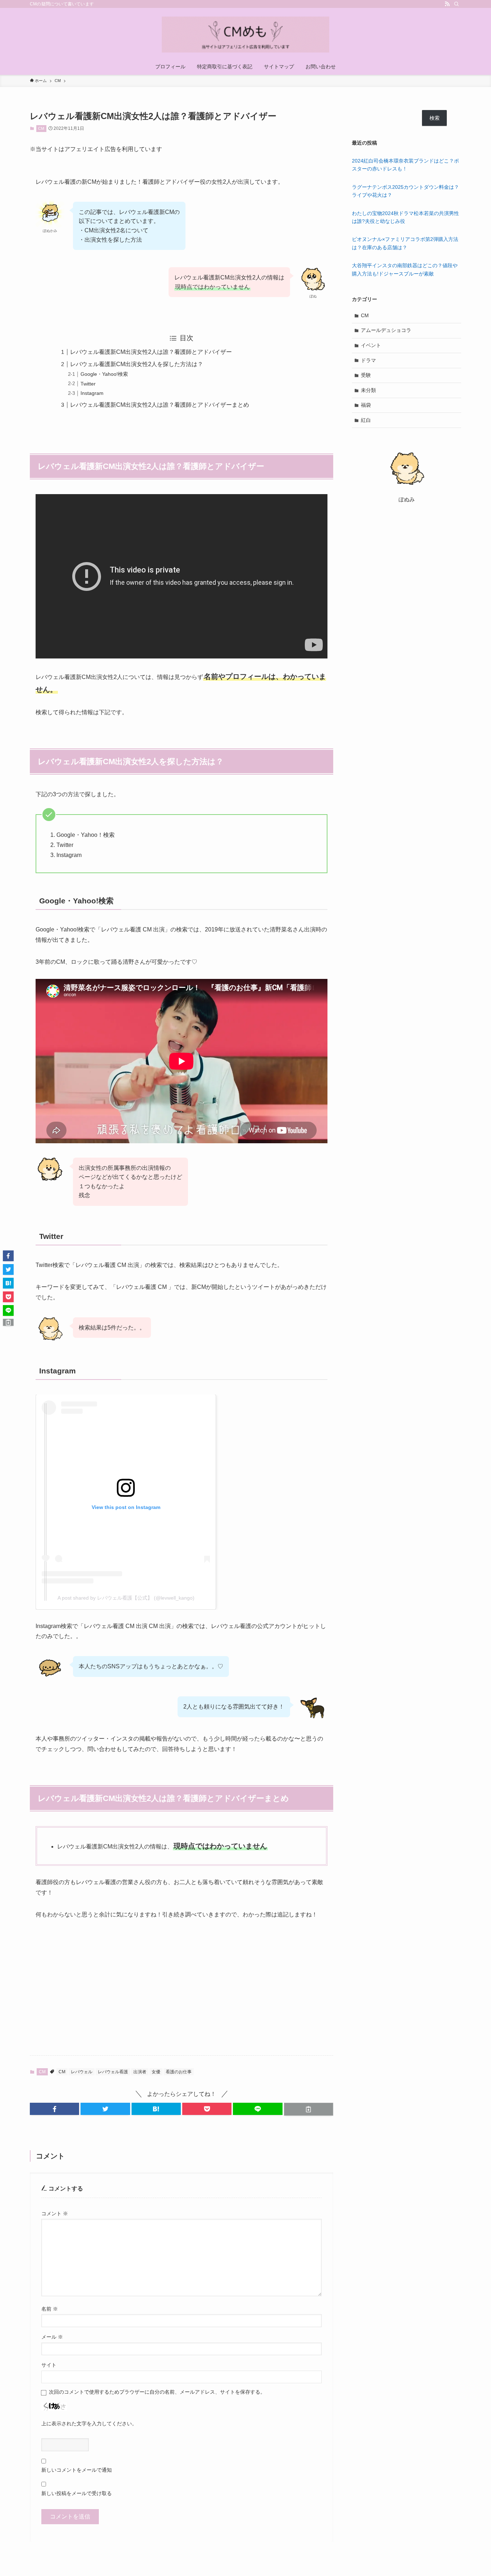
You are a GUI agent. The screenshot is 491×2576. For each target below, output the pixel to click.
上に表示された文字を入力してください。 (89, 2424)
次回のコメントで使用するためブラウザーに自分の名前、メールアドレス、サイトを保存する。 (157, 2392)
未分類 (368, 390)
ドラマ (368, 360)
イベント (371, 345)
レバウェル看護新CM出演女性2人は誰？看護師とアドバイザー (151, 352)
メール (52, 2337)
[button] (54, 2109)
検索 (435, 118)
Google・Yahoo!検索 (104, 374)
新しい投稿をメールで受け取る (77, 2493)
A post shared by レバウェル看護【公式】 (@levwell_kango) (126, 1598)
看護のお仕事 (179, 2072)
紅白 (366, 420)
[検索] (456, 4)
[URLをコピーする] (309, 2109)
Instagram (92, 393)
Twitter (88, 384)
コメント (55, 2213)
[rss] (447, 4)
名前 (50, 2309)
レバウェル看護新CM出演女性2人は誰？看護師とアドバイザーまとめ (160, 405)
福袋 (366, 405)
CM (41, 128)
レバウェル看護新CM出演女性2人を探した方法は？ (137, 364)
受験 (366, 375)
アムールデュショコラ (386, 330)
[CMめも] (245, 35)
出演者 (140, 2072)
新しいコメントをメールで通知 (77, 2470)
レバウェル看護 (113, 2072)
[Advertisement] (182, 1982)
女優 (156, 2072)
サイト (49, 2365)
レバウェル (82, 2072)
